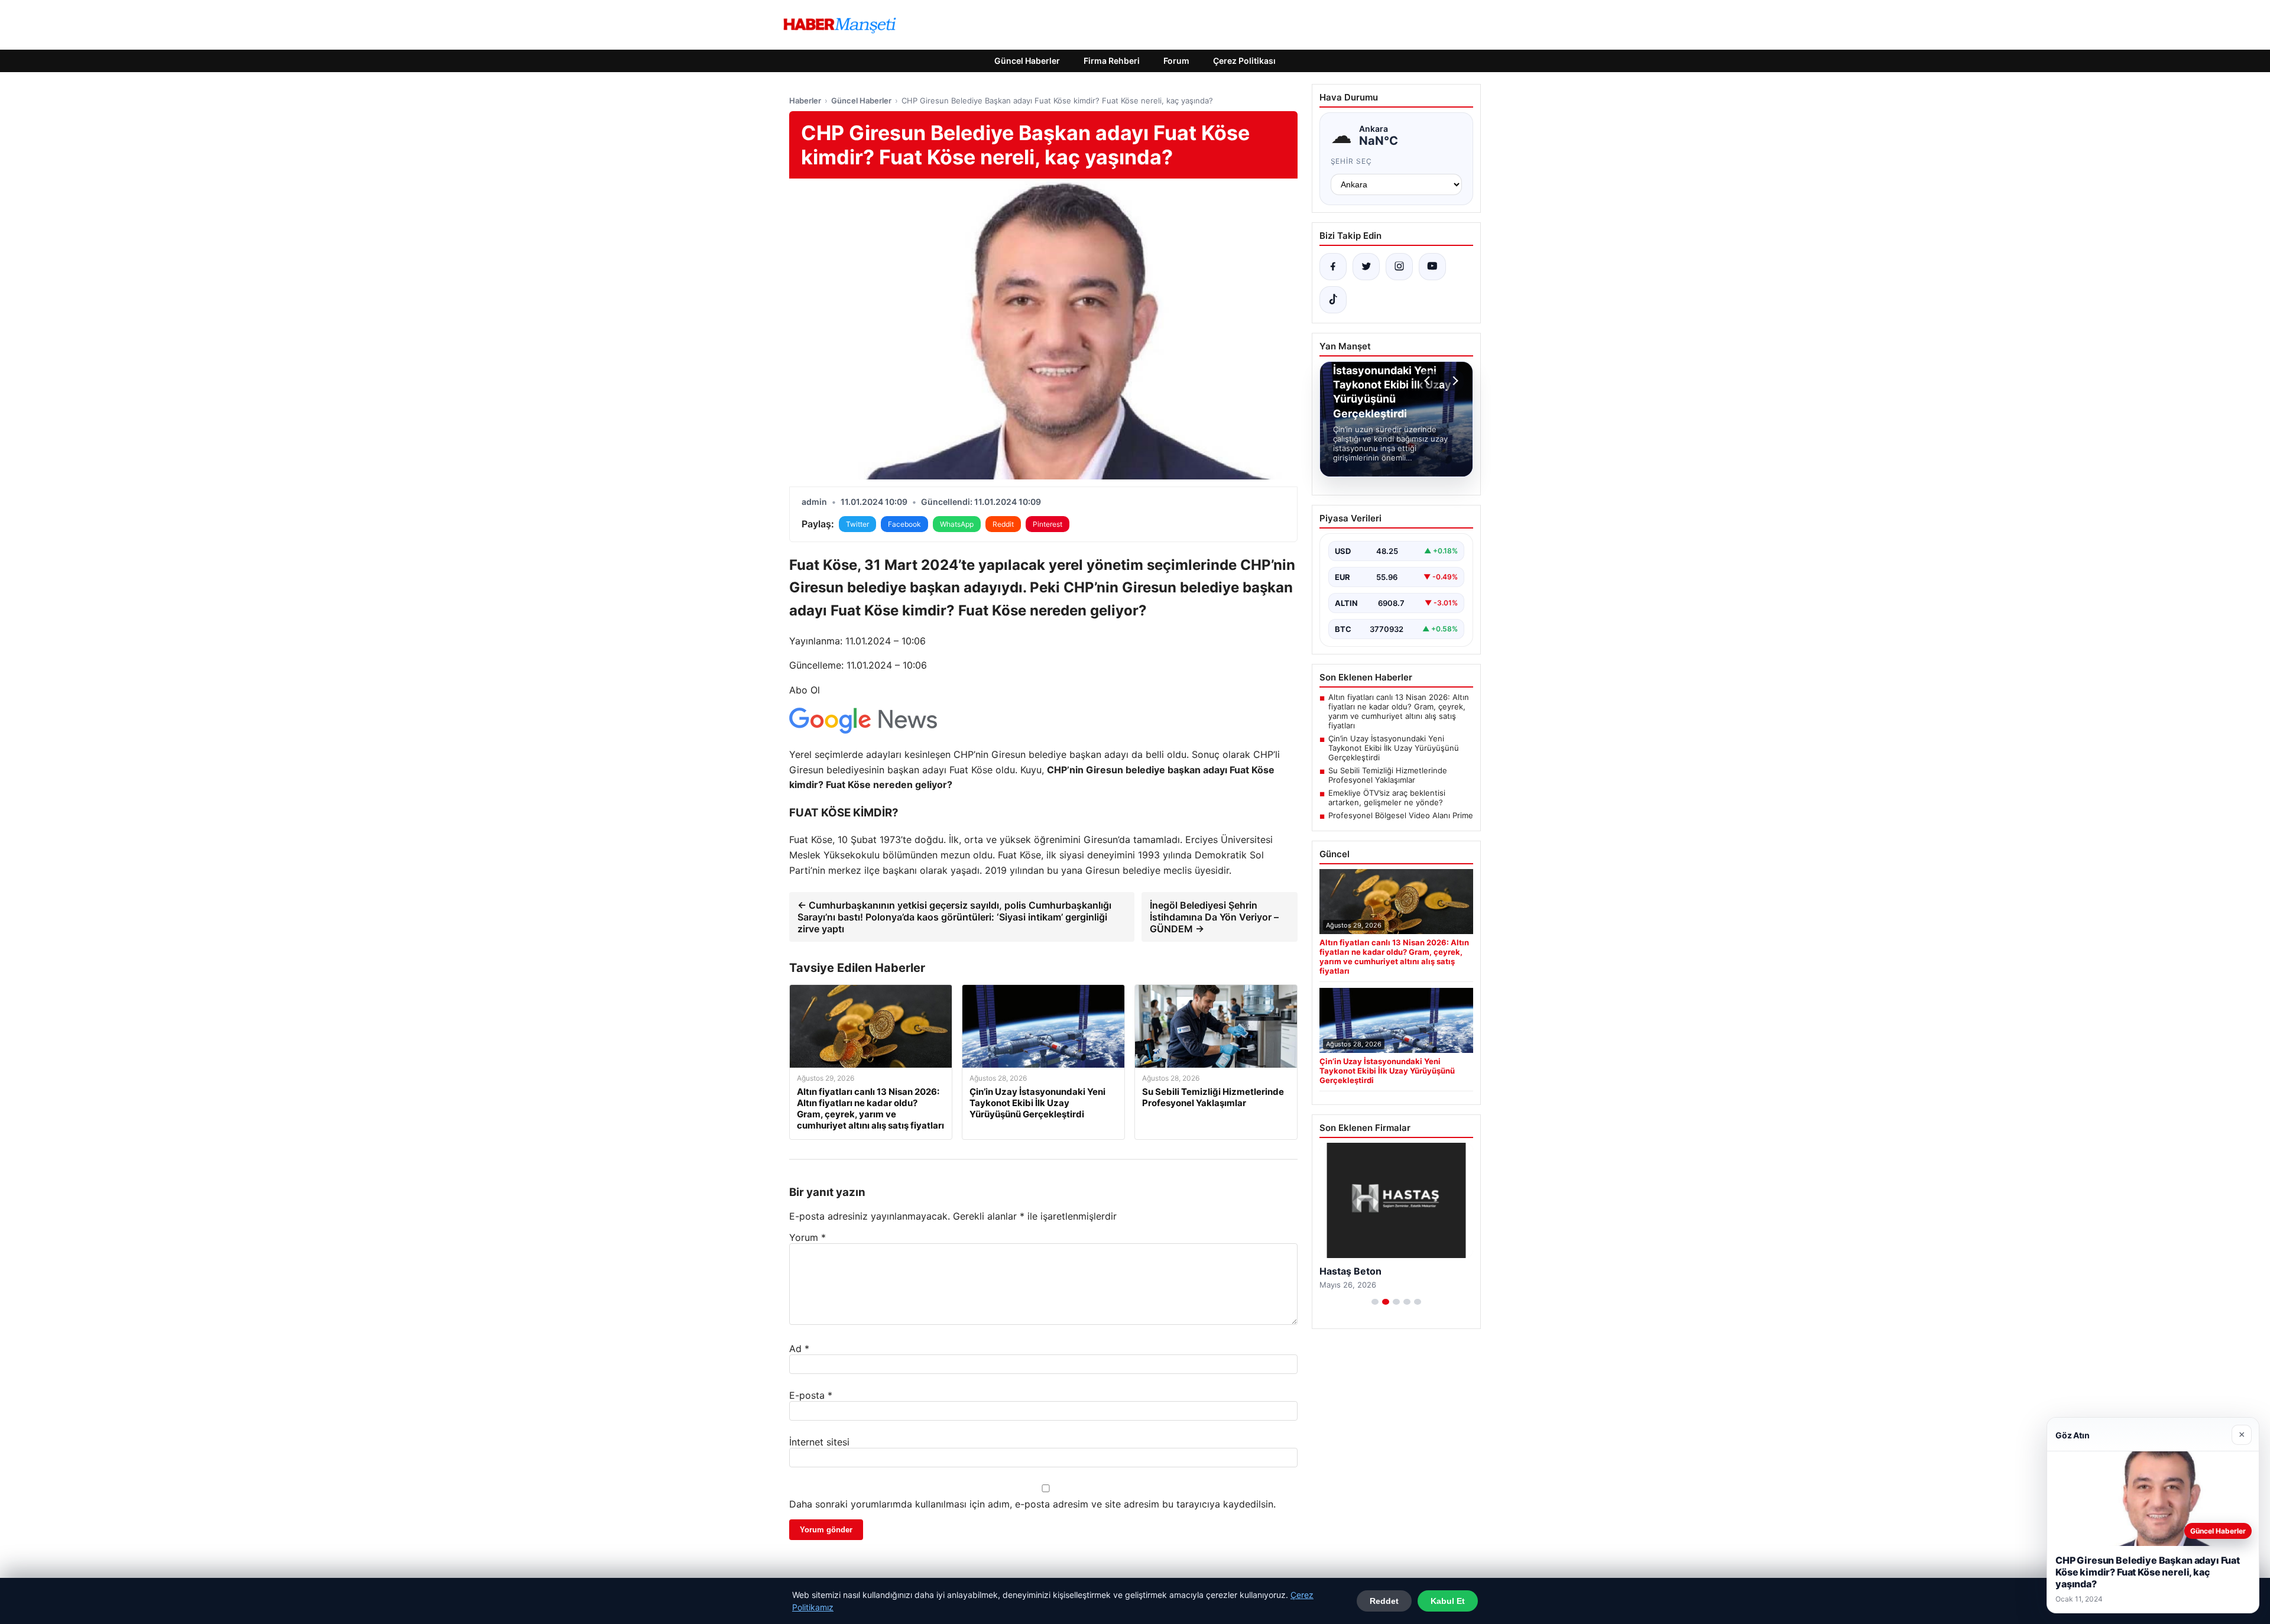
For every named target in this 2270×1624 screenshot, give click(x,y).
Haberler (805, 101)
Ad (799, 1349)
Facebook (904, 524)
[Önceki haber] (1429, 381)
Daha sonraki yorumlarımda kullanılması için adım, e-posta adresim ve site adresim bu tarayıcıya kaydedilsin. (1032, 1504)
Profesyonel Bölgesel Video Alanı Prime (1401, 815)
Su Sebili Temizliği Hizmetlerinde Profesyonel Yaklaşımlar (1388, 775)
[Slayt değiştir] (1375, 1302)
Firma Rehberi (1112, 61)
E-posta (811, 1395)
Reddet (1384, 1601)
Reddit (1003, 524)
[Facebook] (1333, 267)
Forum (1176, 61)
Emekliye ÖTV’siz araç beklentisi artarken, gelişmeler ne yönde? (1387, 798)
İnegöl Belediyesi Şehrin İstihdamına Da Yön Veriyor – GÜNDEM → (1214, 917)
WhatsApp (957, 524)
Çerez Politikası (1244, 61)
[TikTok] (1333, 300)
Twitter (857, 524)
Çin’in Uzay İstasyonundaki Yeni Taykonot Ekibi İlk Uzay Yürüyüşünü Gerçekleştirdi (1394, 748)
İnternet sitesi (819, 1442)
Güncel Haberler (1027, 61)
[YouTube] (1432, 267)
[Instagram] (1399, 267)
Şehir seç (1352, 161)
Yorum (808, 1237)
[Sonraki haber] (1454, 381)
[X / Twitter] (1366, 267)
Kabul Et (1448, 1601)
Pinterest (1048, 524)
